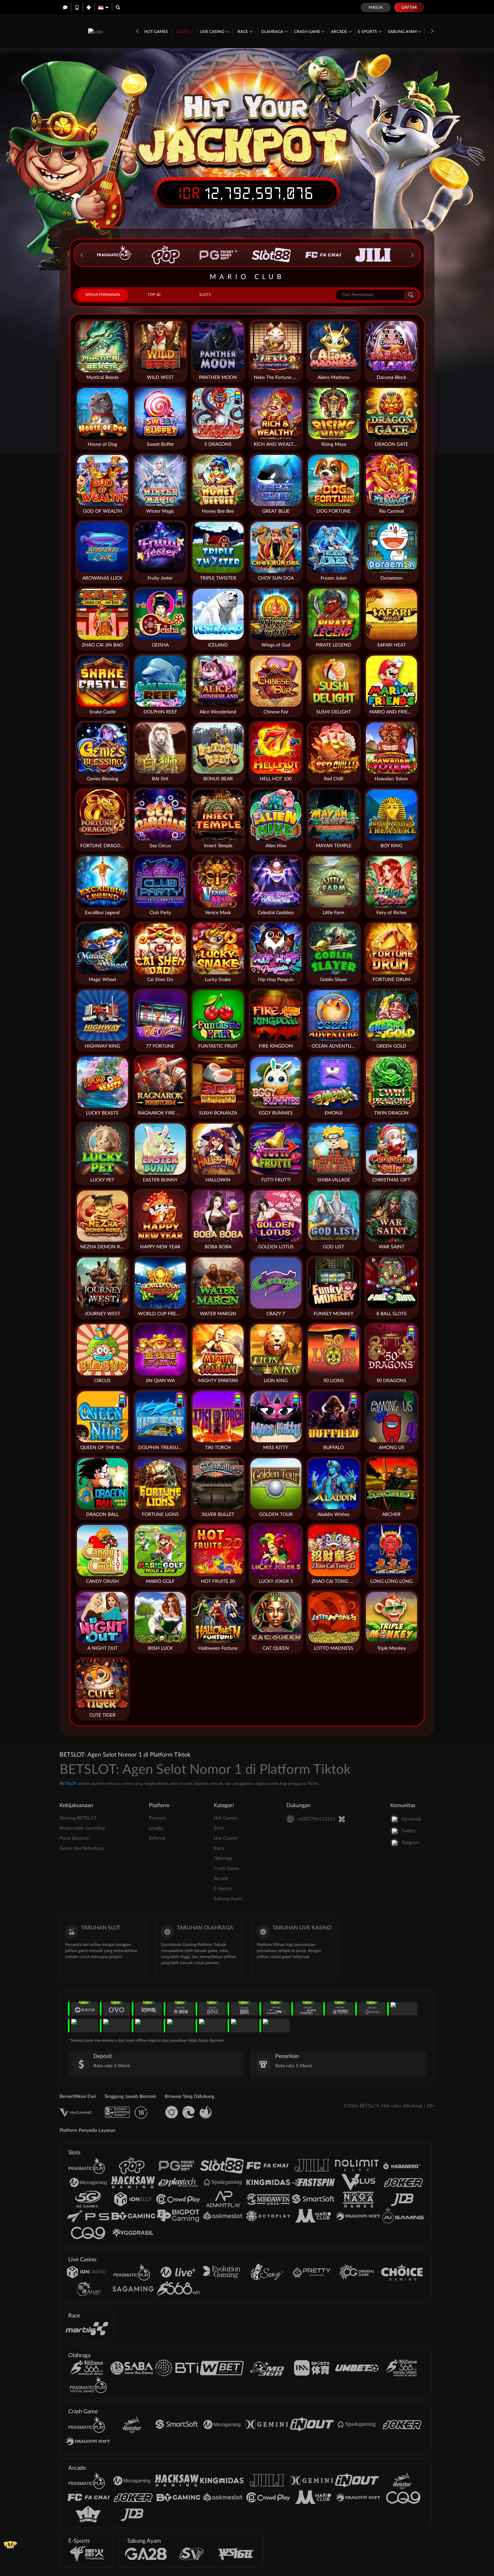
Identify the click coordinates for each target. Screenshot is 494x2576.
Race (243, 32)
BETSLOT (68, 1784)
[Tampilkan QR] (342, 1819)
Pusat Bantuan (75, 1838)
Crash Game (308, 32)
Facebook (411, 1819)
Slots (183, 32)
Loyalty (156, 1828)
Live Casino (213, 32)
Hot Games (156, 32)
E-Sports (368, 32)
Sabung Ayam (403, 32)
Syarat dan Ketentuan (82, 1848)
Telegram (410, 1843)
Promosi (157, 1818)
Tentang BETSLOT (78, 1818)
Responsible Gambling (82, 1828)
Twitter (408, 1831)
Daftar (409, 7)
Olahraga (273, 32)
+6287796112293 (316, 1819)
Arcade (340, 32)
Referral (157, 1838)
